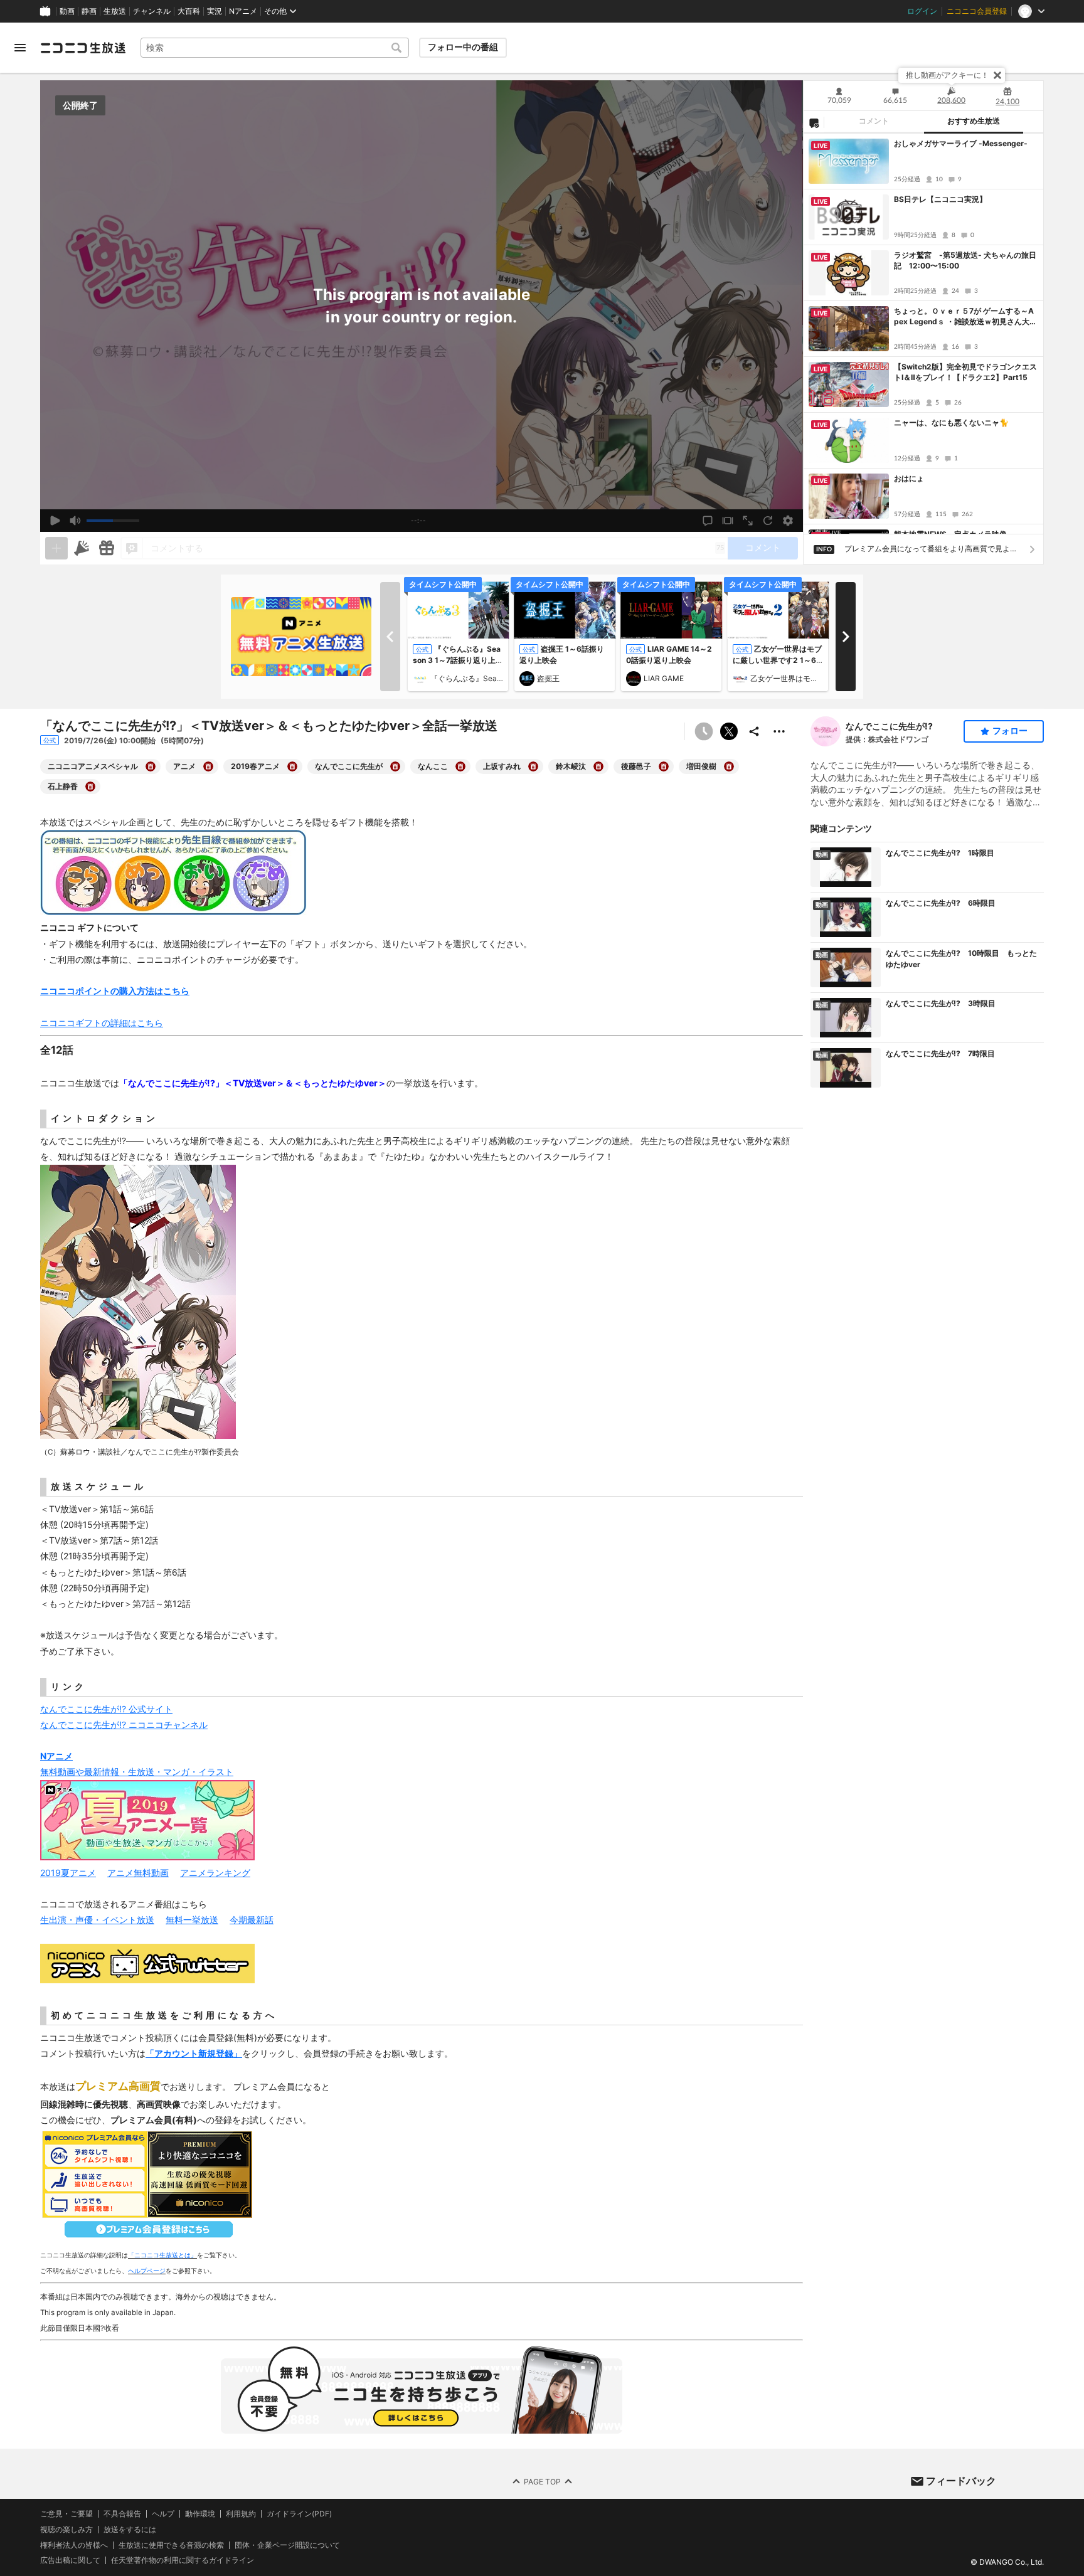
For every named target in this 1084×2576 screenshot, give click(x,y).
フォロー (1010, 731)
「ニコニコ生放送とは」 (162, 2255)
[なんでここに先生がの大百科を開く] (395, 766)
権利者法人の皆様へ (74, 2545)
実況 (215, 11)
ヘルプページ (147, 2271)
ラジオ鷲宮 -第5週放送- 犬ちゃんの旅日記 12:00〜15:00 (965, 260)
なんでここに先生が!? (889, 726)
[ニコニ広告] (82, 548)
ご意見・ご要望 (66, 2514)
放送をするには (130, 2530)
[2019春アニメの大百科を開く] (292, 766)
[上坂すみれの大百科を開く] (533, 766)
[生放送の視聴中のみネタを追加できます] (56, 548)
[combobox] (275, 48)
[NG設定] (814, 122)
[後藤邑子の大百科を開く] (664, 766)
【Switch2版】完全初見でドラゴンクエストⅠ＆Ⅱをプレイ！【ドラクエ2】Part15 (965, 372)
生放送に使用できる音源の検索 (171, 2545)
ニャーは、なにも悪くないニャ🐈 (951, 422)
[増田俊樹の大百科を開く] (729, 766)
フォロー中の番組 (463, 47)
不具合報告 (122, 2514)
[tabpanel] (923, 334)
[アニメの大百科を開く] (208, 766)
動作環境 (200, 2514)
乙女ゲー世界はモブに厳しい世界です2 (787, 678)
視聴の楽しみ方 (66, 2529)
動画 (67, 11)
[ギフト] (107, 548)
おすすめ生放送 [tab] (974, 121)
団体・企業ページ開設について (287, 2545)
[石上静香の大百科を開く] (90, 787)
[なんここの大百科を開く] (460, 766)
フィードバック (961, 2481)
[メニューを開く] (20, 48)
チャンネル (152, 11)
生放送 (115, 11)
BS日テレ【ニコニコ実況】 (940, 199)
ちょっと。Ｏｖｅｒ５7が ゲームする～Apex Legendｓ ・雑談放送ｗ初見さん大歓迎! (965, 317)
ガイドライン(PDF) (299, 2514)
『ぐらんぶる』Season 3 (467, 678)
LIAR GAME (664, 678)
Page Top (542, 2482)
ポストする (729, 731)
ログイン (922, 11)
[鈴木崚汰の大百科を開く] (598, 766)
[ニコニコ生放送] (83, 48)
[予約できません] (704, 731)
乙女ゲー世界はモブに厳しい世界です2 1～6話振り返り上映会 (777, 660)
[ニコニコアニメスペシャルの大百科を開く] (151, 766)
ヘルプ (163, 2514)
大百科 (189, 11)
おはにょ (909, 478)
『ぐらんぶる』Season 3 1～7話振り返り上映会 (458, 660)
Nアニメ (243, 11)
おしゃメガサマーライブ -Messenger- (961, 143)
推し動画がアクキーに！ (947, 75)
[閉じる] (997, 75)
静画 (89, 11)
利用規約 (241, 2514)
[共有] (754, 731)
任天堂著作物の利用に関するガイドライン (183, 2561)
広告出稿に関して (70, 2561)
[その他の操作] (779, 731)
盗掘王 (548, 678)
